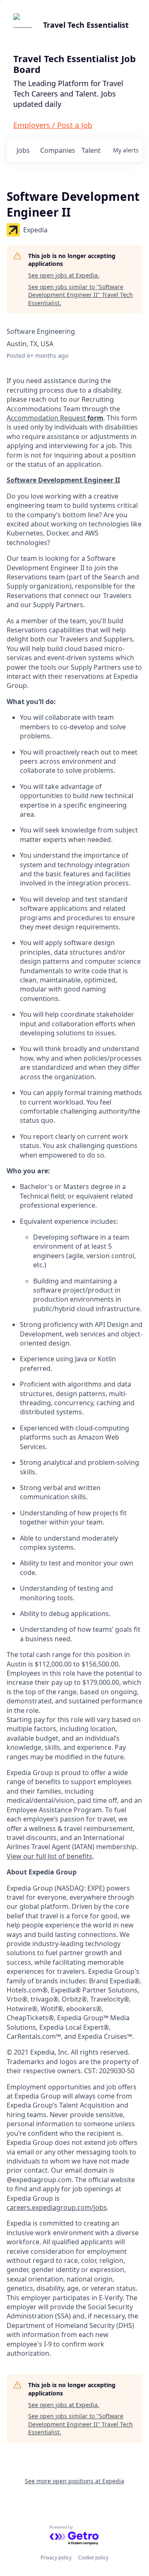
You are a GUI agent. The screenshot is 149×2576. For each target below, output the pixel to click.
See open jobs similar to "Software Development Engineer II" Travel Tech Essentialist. (81, 295)
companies (57, 150)
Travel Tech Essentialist (86, 25)
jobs (23, 150)
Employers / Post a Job (53, 125)
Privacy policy (56, 2558)
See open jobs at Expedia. (64, 275)
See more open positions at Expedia (74, 2481)
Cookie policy (93, 2558)
